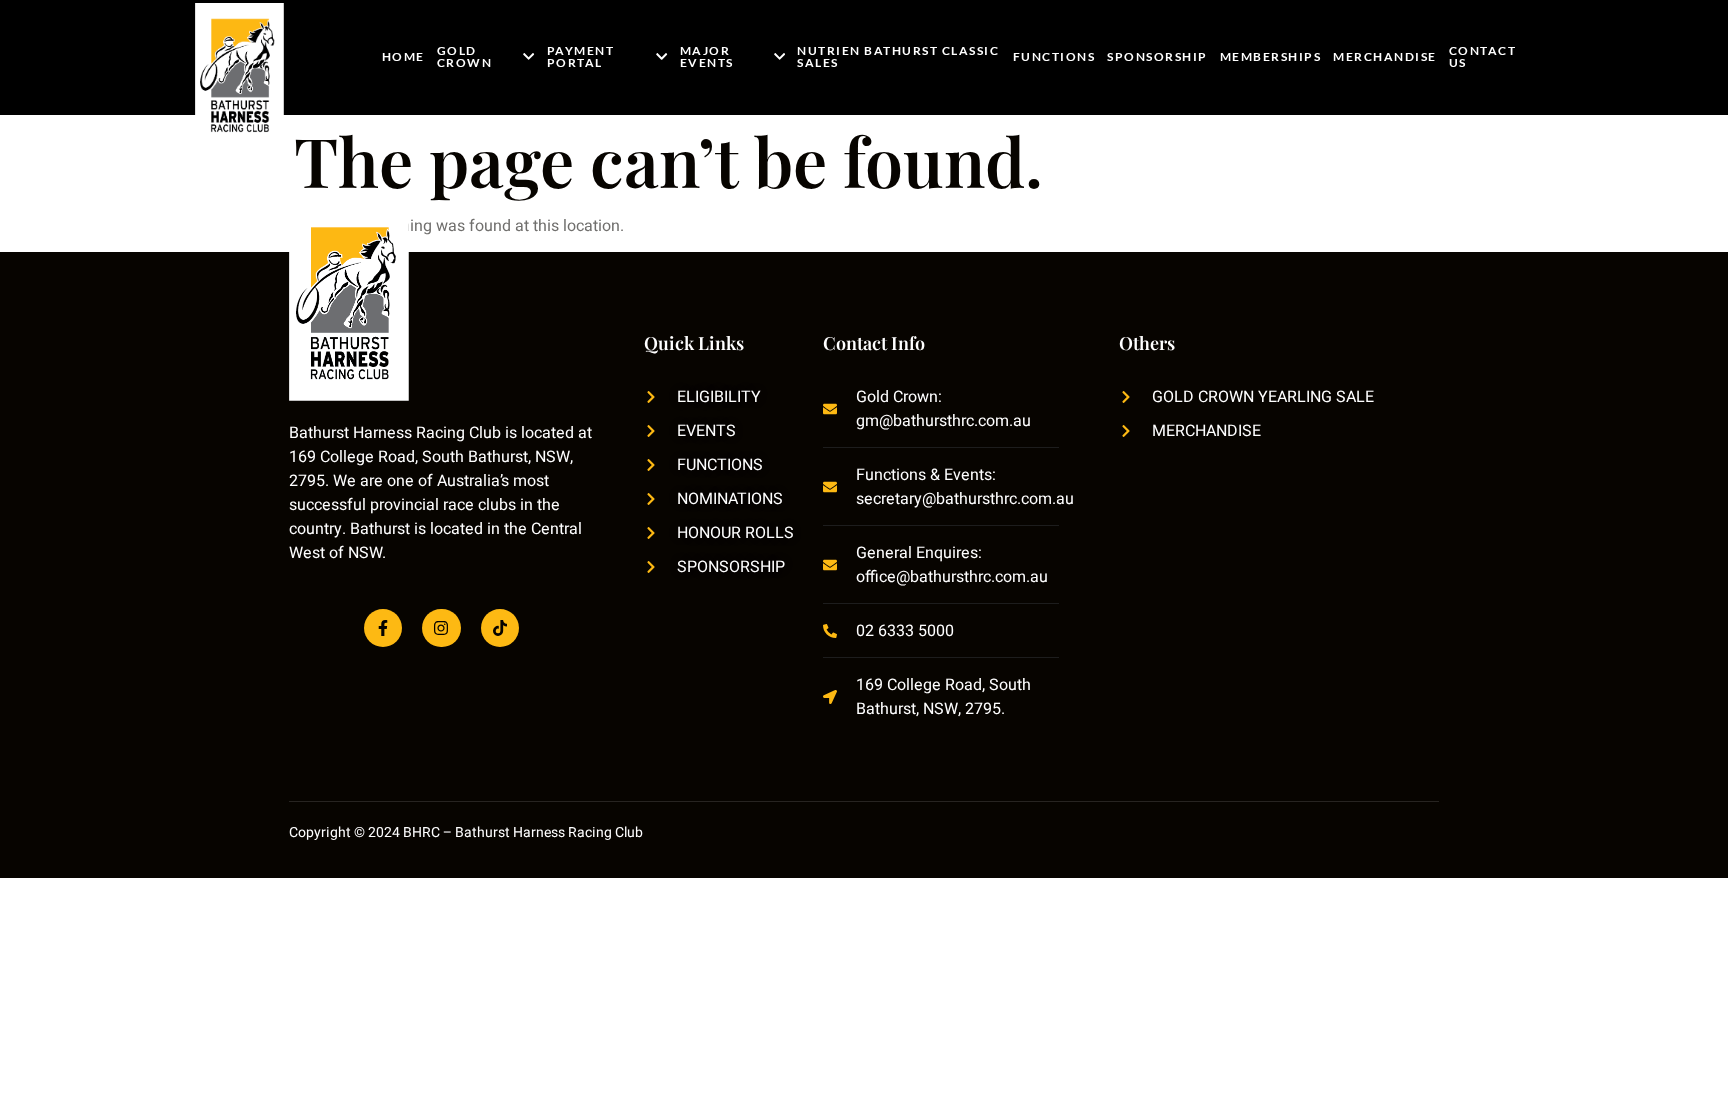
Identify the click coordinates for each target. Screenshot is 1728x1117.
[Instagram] (441, 628)
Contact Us (1483, 56)
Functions (1054, 56)
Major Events (707, 56)
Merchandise (1385, 56)
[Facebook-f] (383, 628)
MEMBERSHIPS (1271, 56)
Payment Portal (581, 56)
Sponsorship (1157, 56)
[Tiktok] (500, 628)
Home (403, 56)
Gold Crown (465, 56)
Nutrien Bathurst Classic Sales (898, 56)
